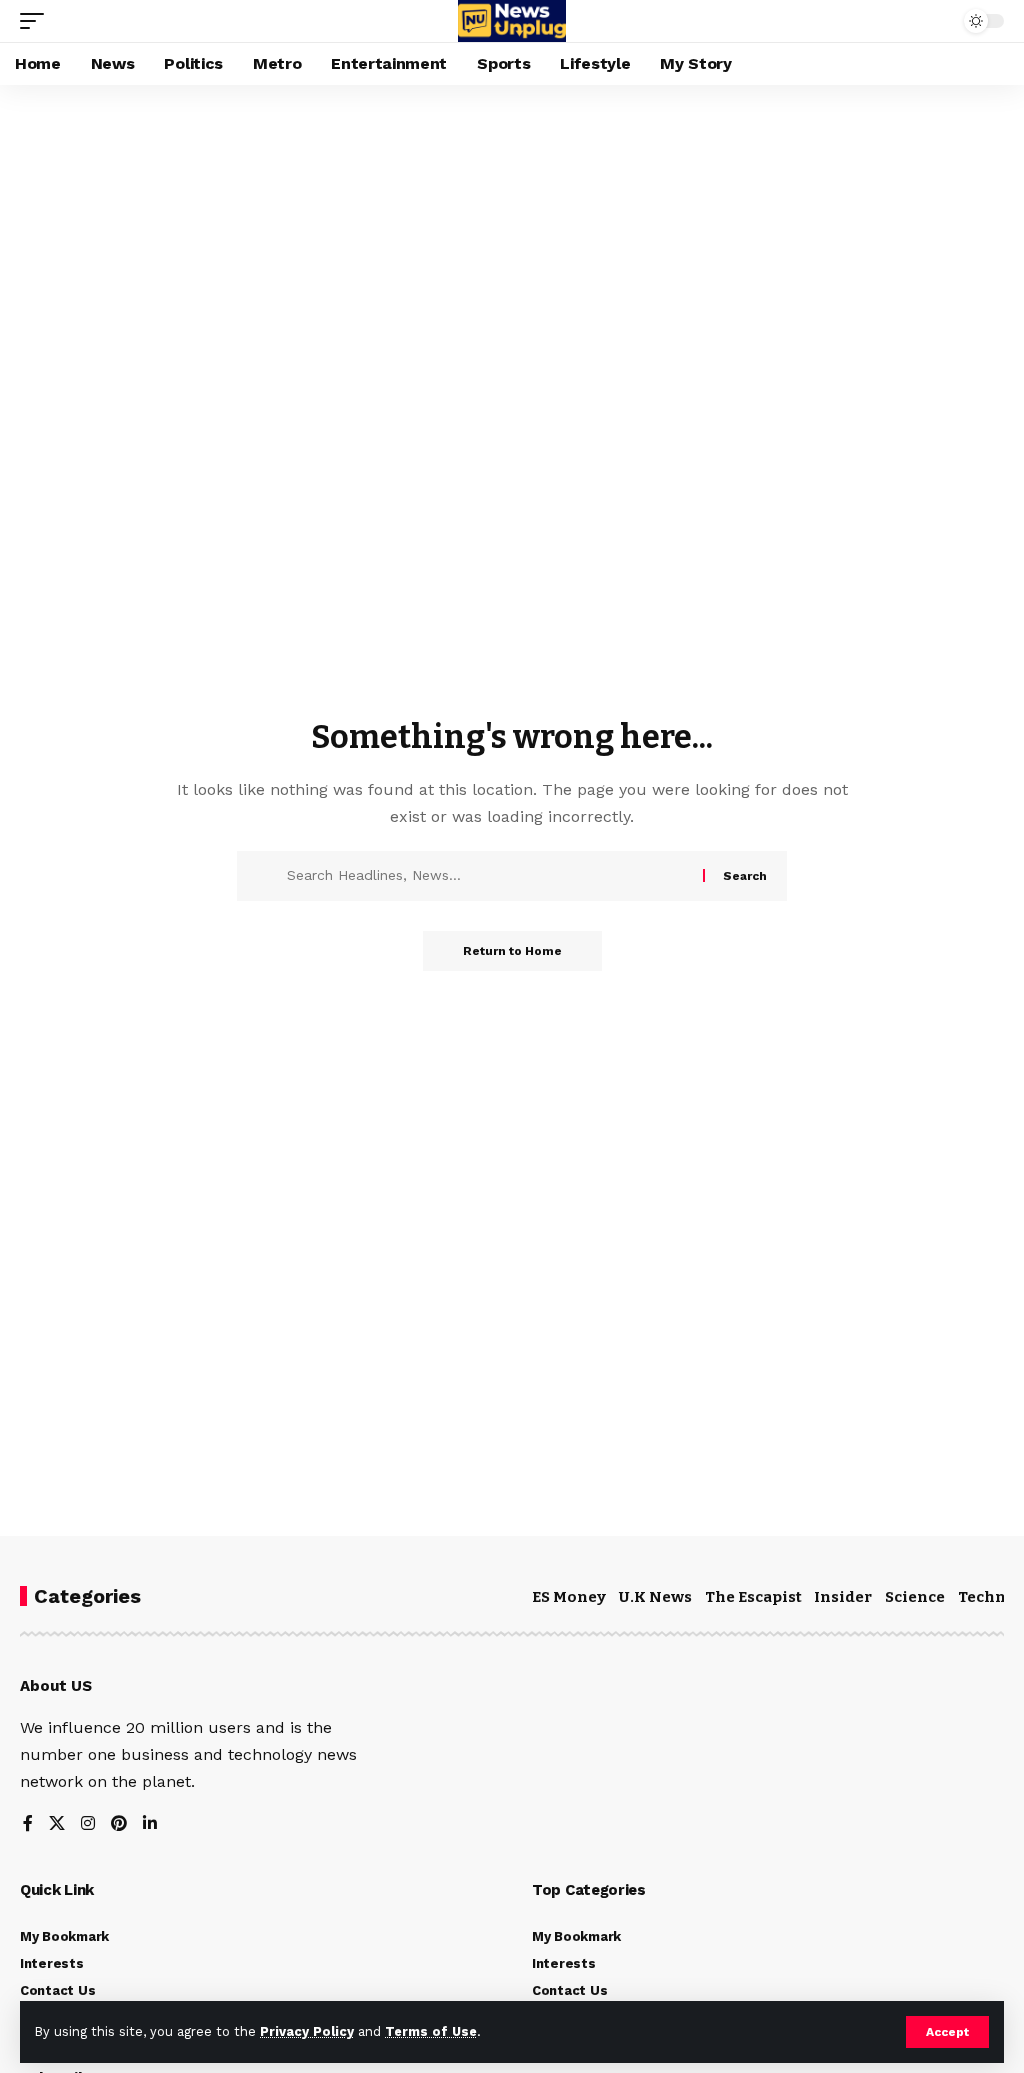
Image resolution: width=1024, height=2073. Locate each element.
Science (915, 1597)
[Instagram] (88, 1824)
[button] (947, 2032)
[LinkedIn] (150, 1824)
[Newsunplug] (511, 21)
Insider (843, 1597)
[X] (57, 1824)
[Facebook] (28, 1824)
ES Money (569, 1597)
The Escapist (753, 1597)
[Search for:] (487, 876)
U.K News (655, 1597)
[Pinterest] (119, 1824)
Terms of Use (431, 2031)
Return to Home (512, 951)
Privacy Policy (307, 2031)
